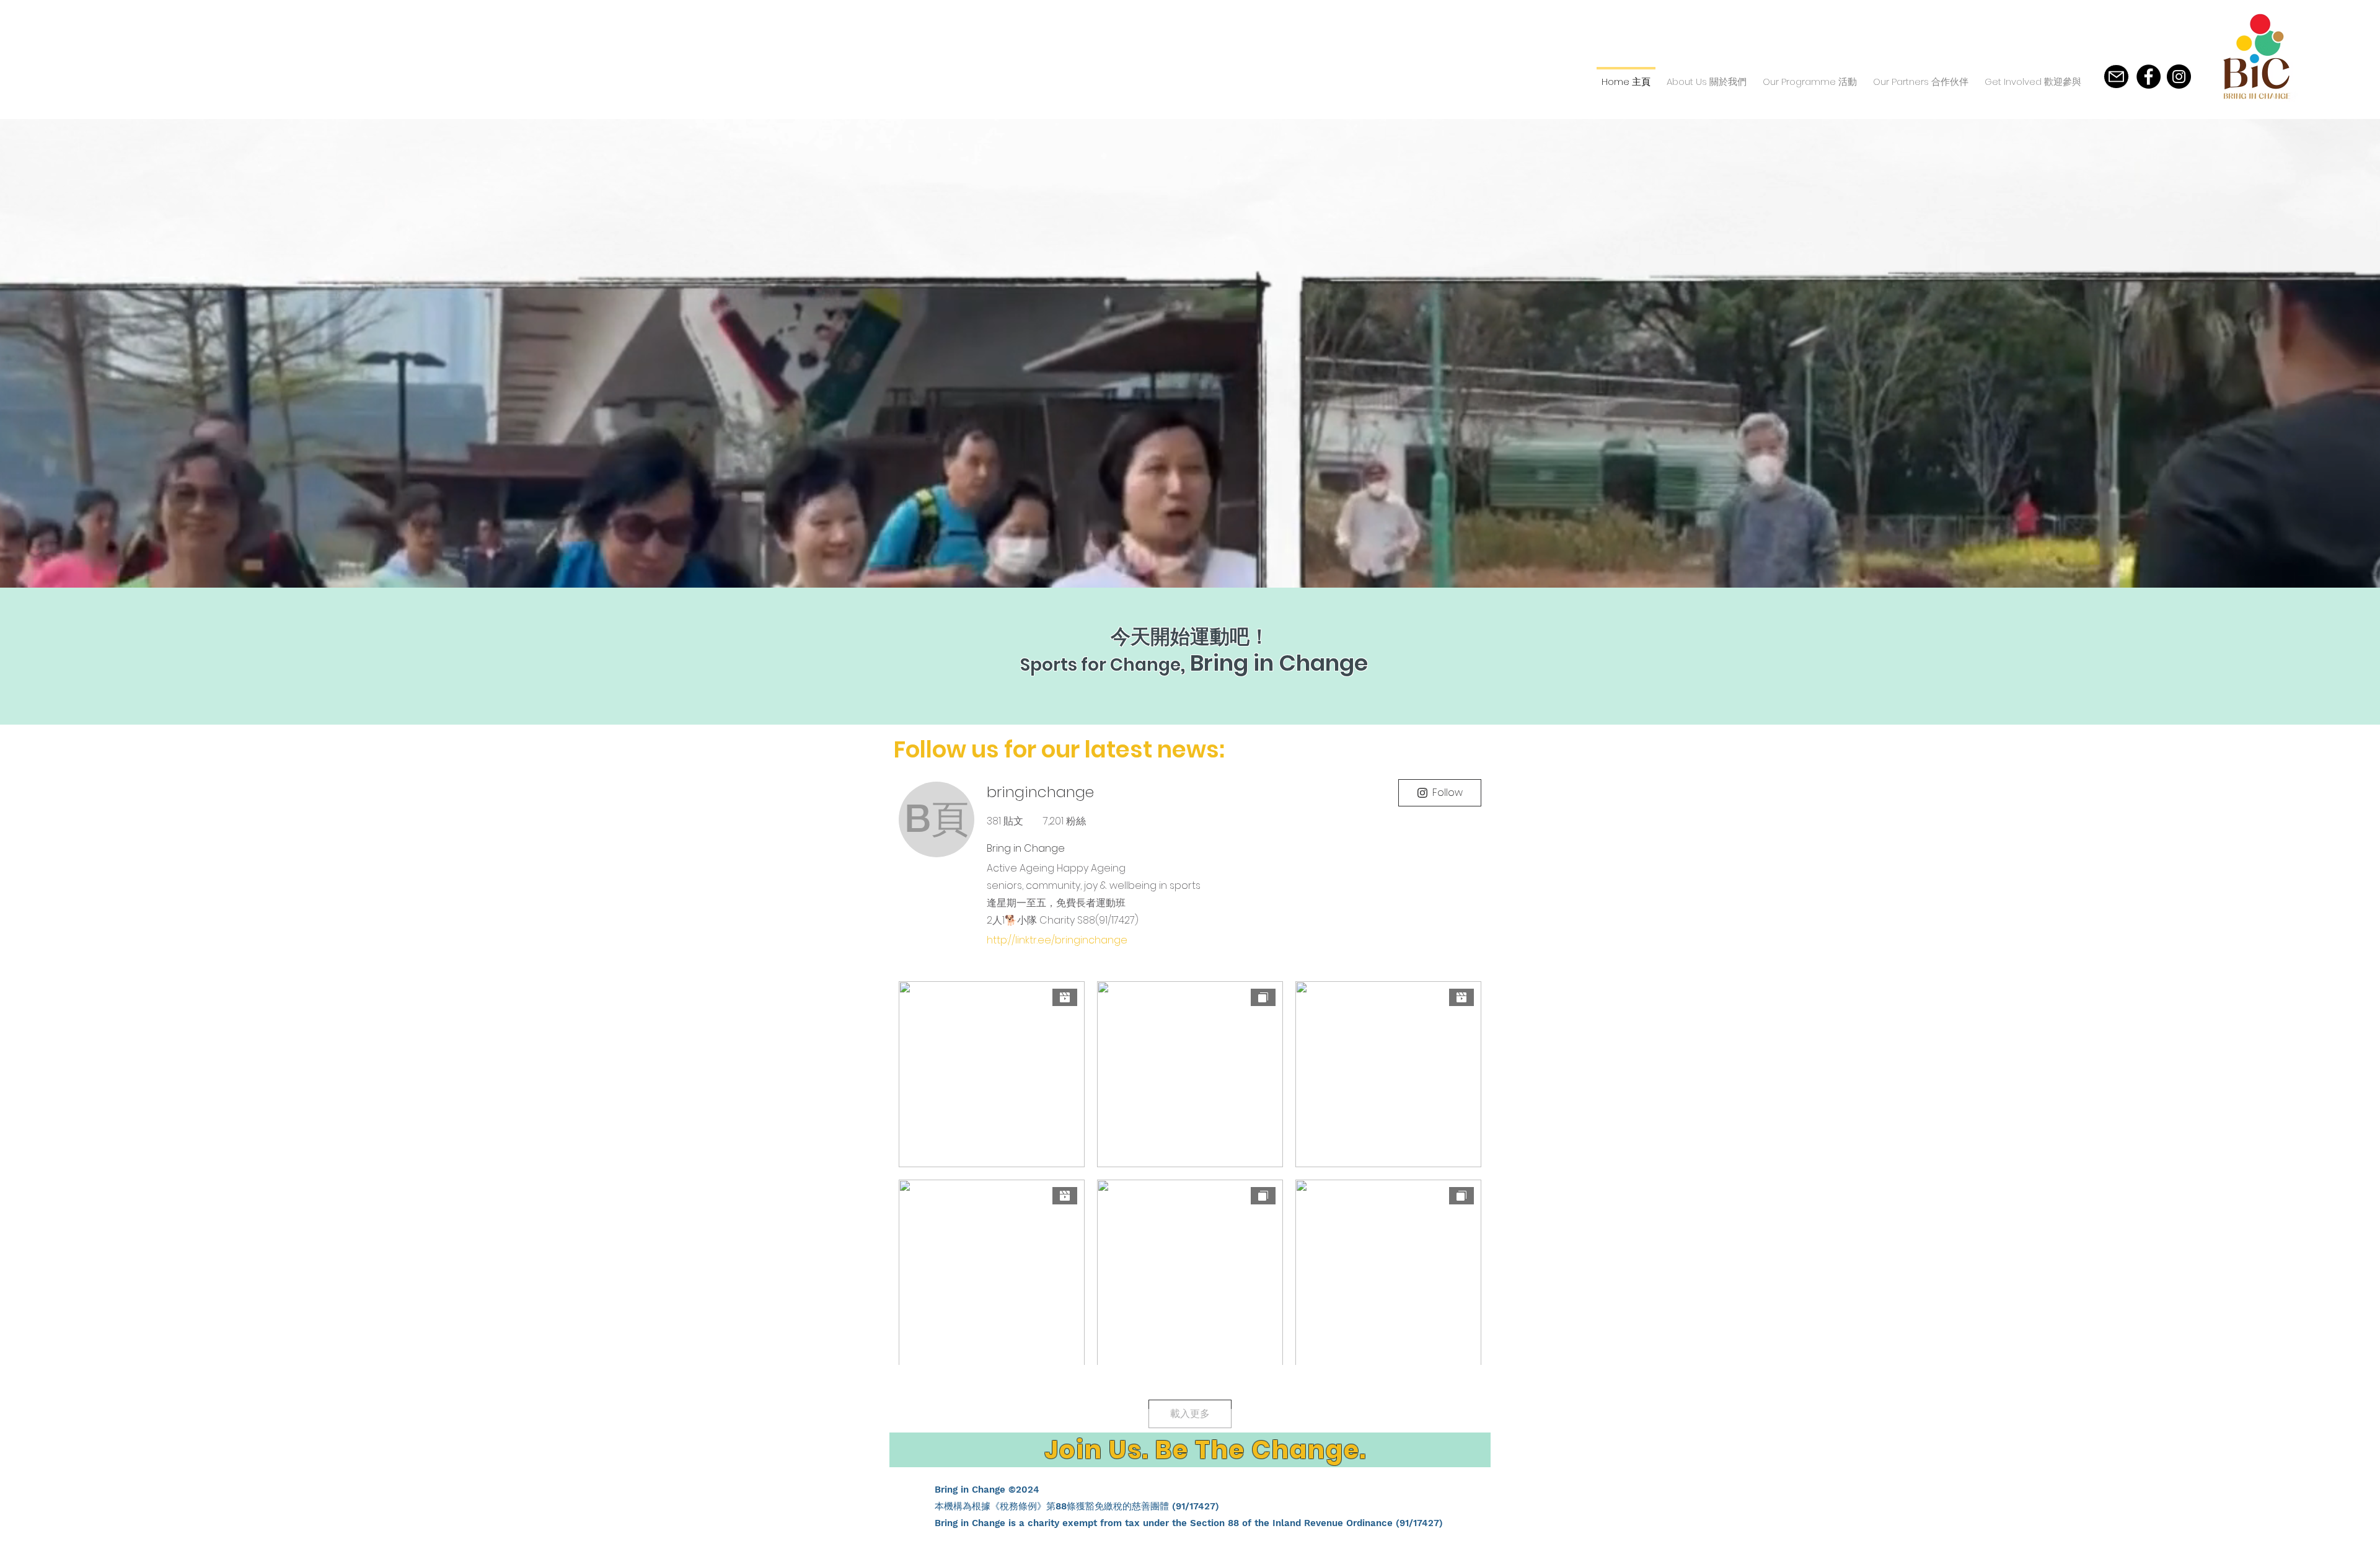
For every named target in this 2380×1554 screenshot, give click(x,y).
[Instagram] (2179, 77)
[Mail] (2116, 77)
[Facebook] (2149, 77)
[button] (1707, 76)
